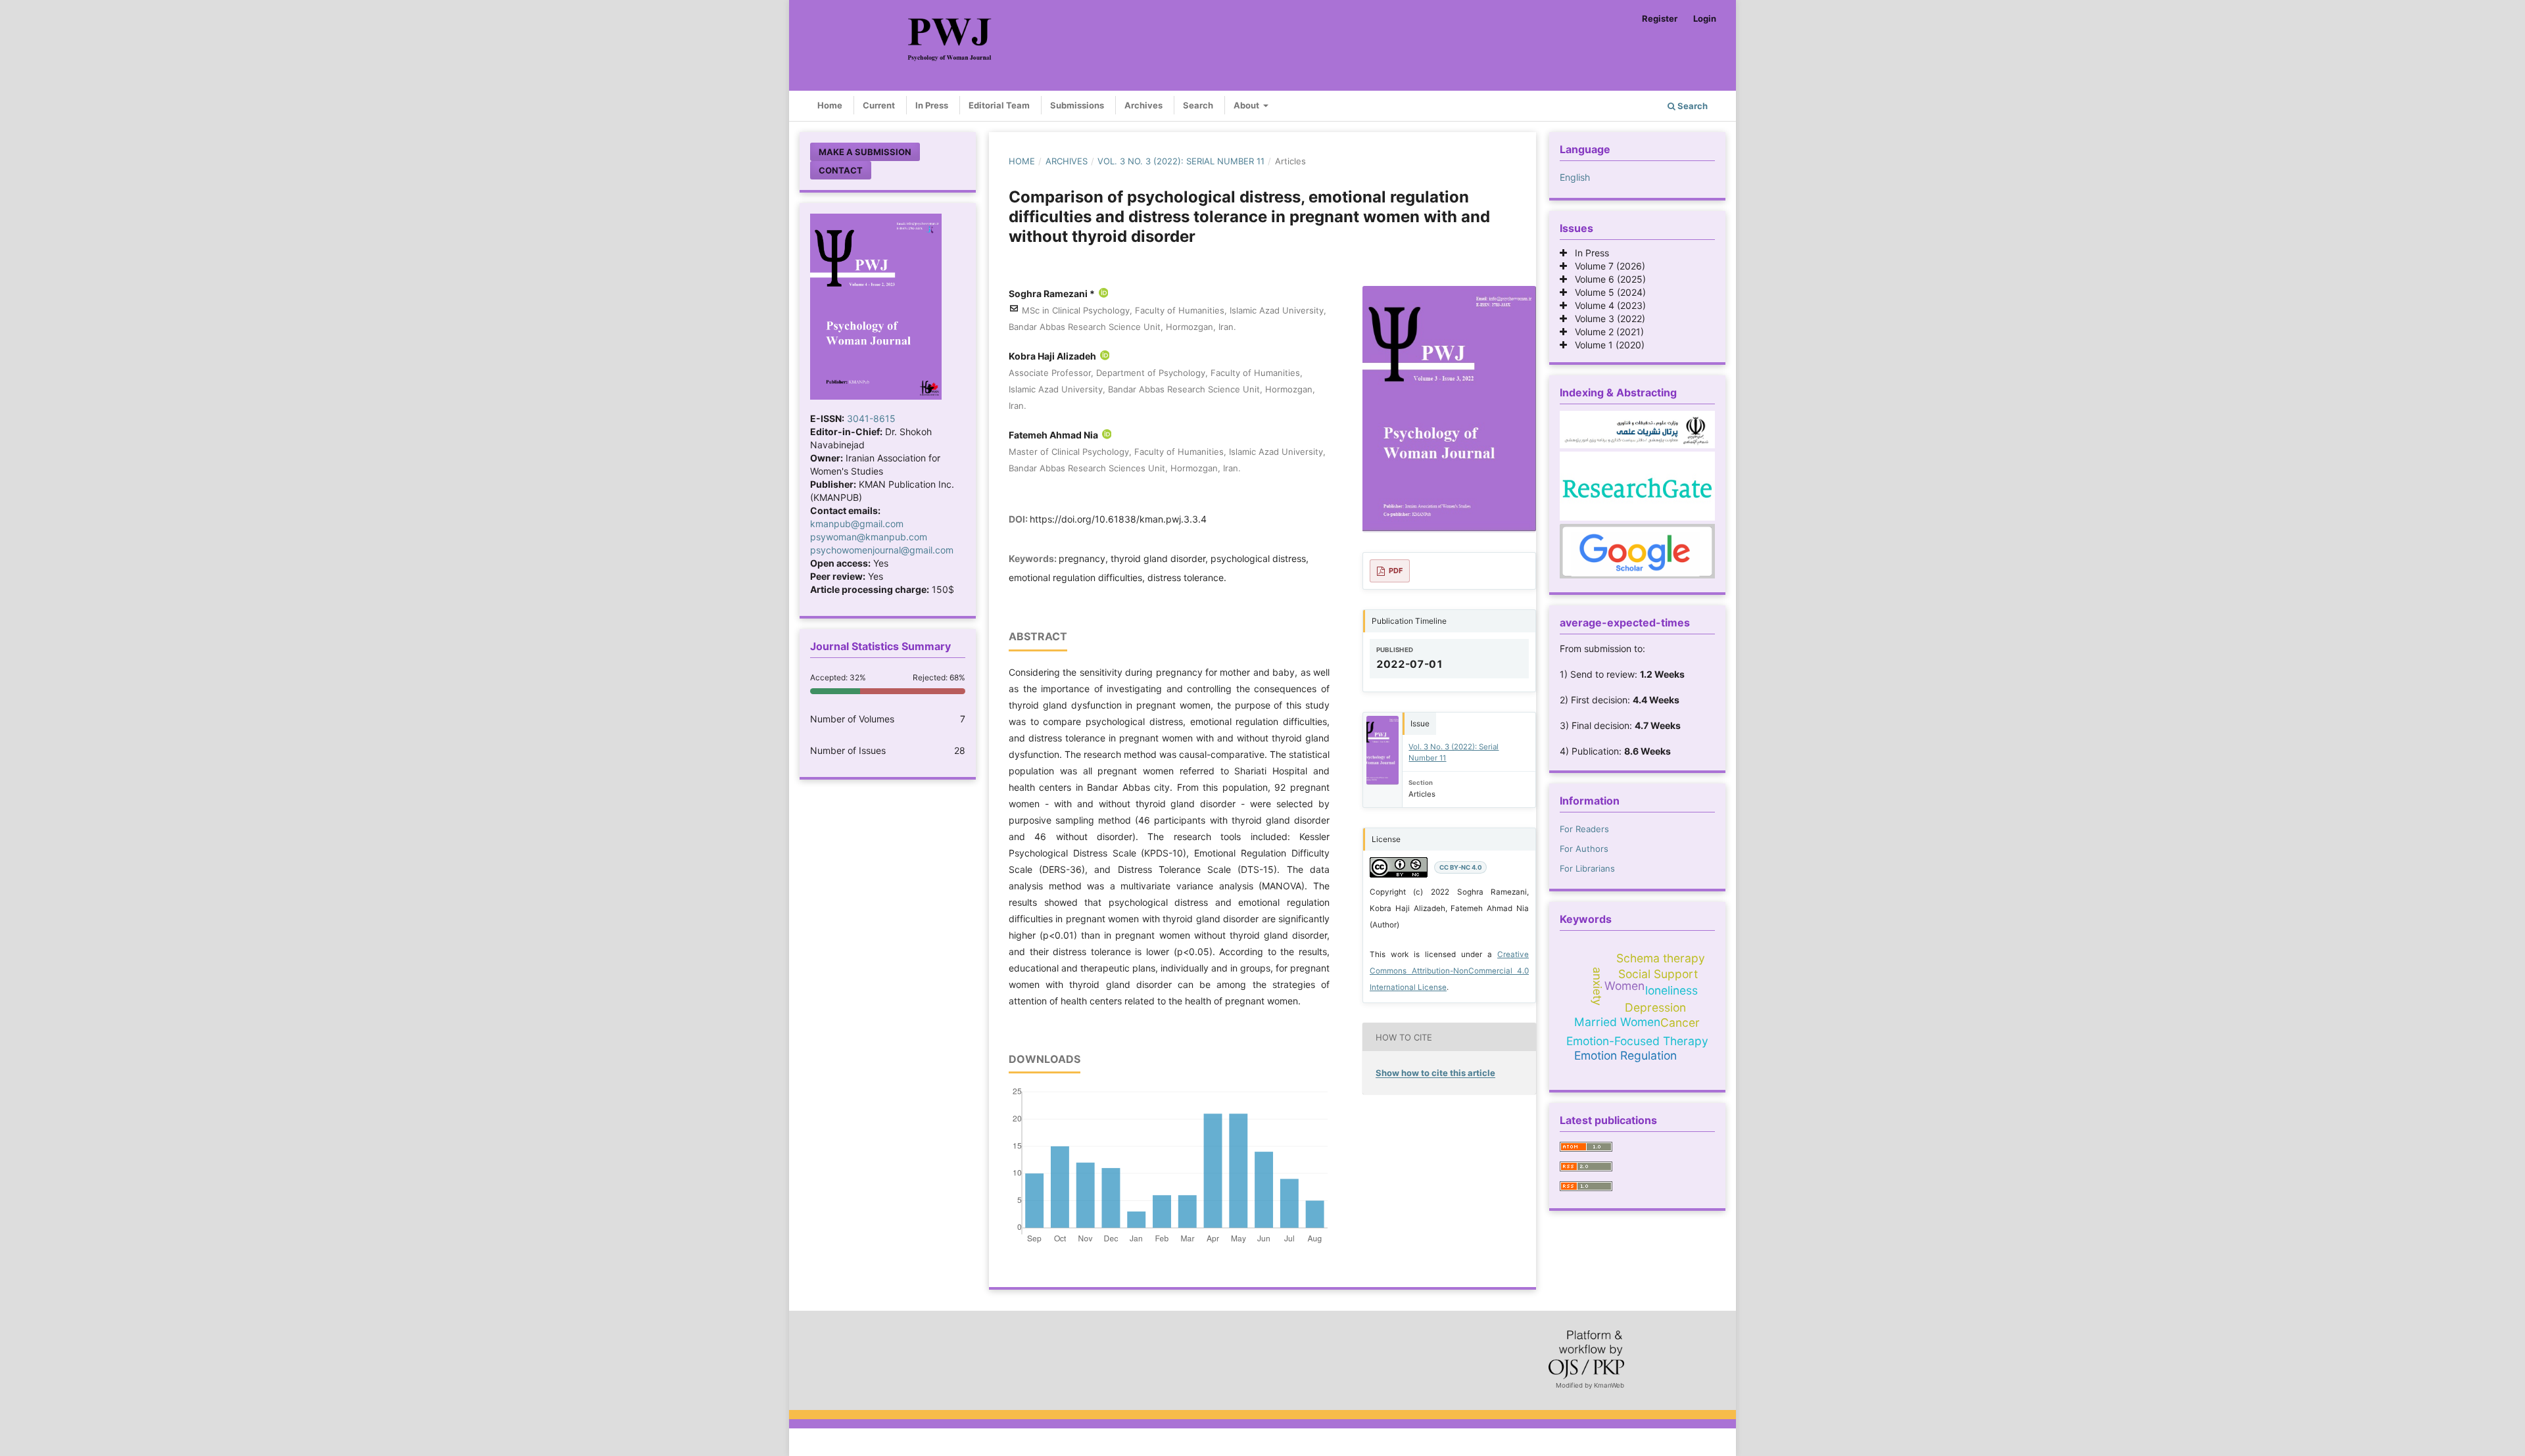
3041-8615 (871, 418)
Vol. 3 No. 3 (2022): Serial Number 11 (1181, 161)
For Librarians (1587, 868)
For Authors (1584, 849)
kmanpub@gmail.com (857, 524)
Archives (1143, 105)
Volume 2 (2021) (1605, 332)
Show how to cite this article (1435, 1073)
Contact (841, 170)
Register (1660, 18)
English (1575, 177)
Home (830, 105)
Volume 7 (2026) (1606, 266)
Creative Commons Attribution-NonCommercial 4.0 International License (1449, 971)
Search (1198, 105)
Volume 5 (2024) (1606, 292)
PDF (1396, 571)
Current (879, 105)
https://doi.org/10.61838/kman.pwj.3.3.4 (1118, 519)
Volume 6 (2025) (1606, 279)
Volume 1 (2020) (1606, 345)
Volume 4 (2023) (1606, 305)
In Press (932, 105)
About (1247, 105)
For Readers (1584, 829)
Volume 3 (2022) (1606, 318)
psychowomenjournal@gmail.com (882, 550)
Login (1705, 18)
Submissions (1077, 105)
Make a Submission (865, 152)
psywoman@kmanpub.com (869, 537)
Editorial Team (999, 105)
